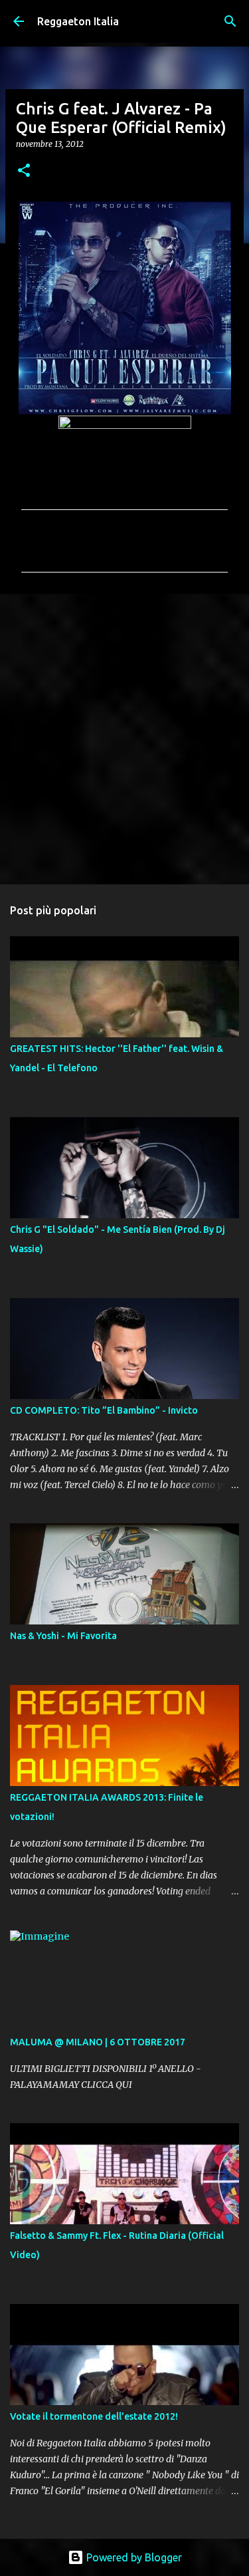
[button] (24, 171)
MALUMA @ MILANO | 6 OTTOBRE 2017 (98, 2042)
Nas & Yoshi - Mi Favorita (63, 1636)
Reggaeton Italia (78, 21)
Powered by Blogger (133, 2557)
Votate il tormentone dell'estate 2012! (94, 2416)
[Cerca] (230, 21)
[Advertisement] (124, 738)
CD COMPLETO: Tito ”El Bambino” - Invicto (104, 1410)
